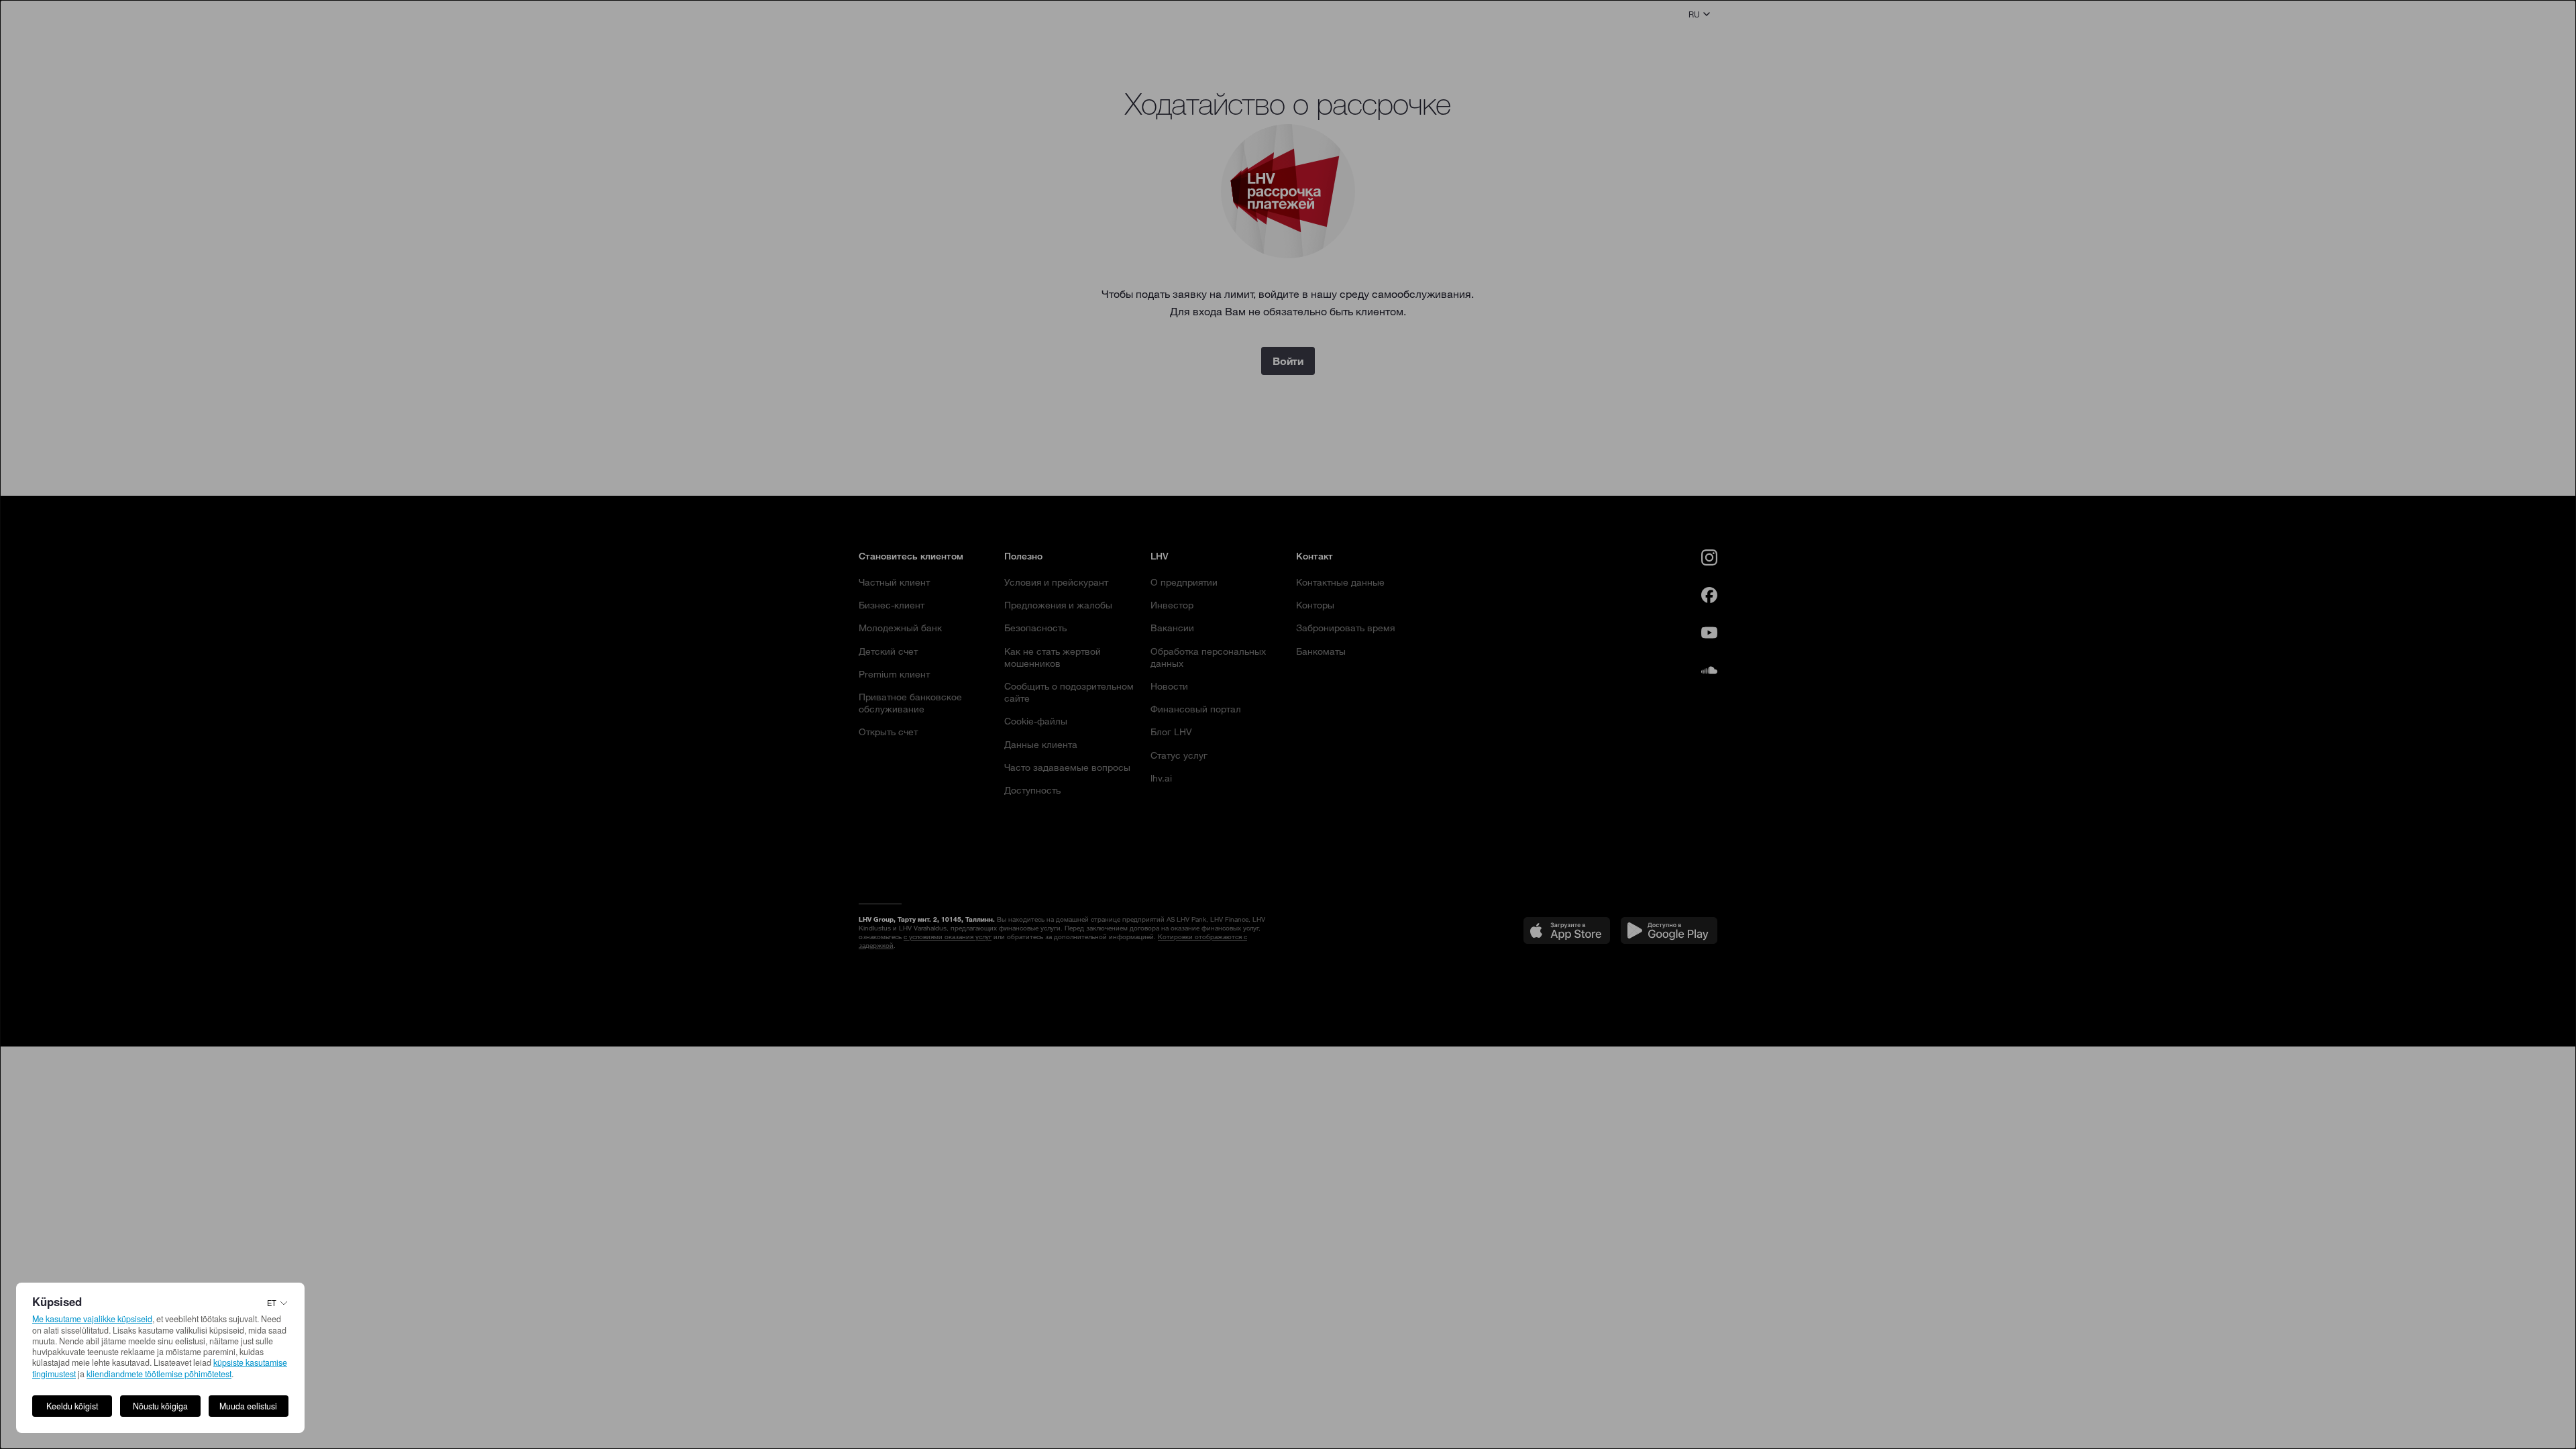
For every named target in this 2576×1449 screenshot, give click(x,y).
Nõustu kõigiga (160, 1406)
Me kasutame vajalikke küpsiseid (92, 1319)
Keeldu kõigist (72, 1406)
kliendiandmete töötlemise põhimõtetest (159, 1374)
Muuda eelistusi (248, 1406)
